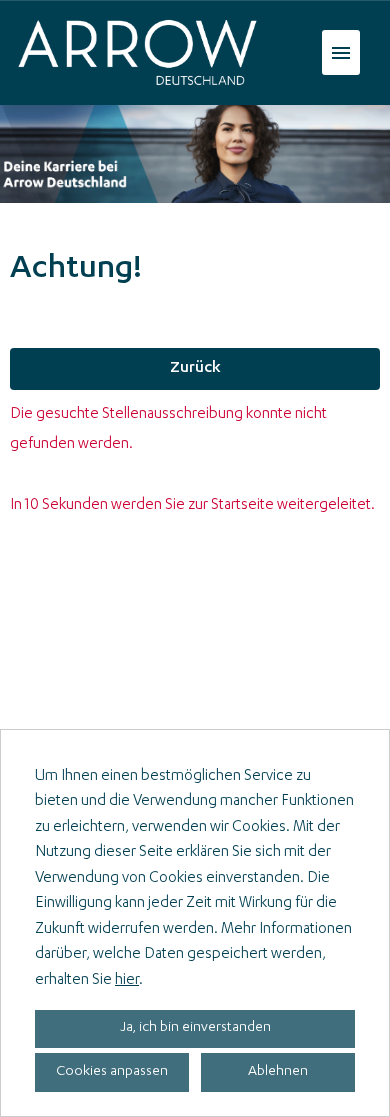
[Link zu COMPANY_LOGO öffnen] (137, 52)
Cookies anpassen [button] (112, 1072)
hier (127, 980)
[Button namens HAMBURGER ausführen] (341, 52)
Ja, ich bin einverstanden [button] (195, 1028)
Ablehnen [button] (278, 1072)
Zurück (195, 369)
